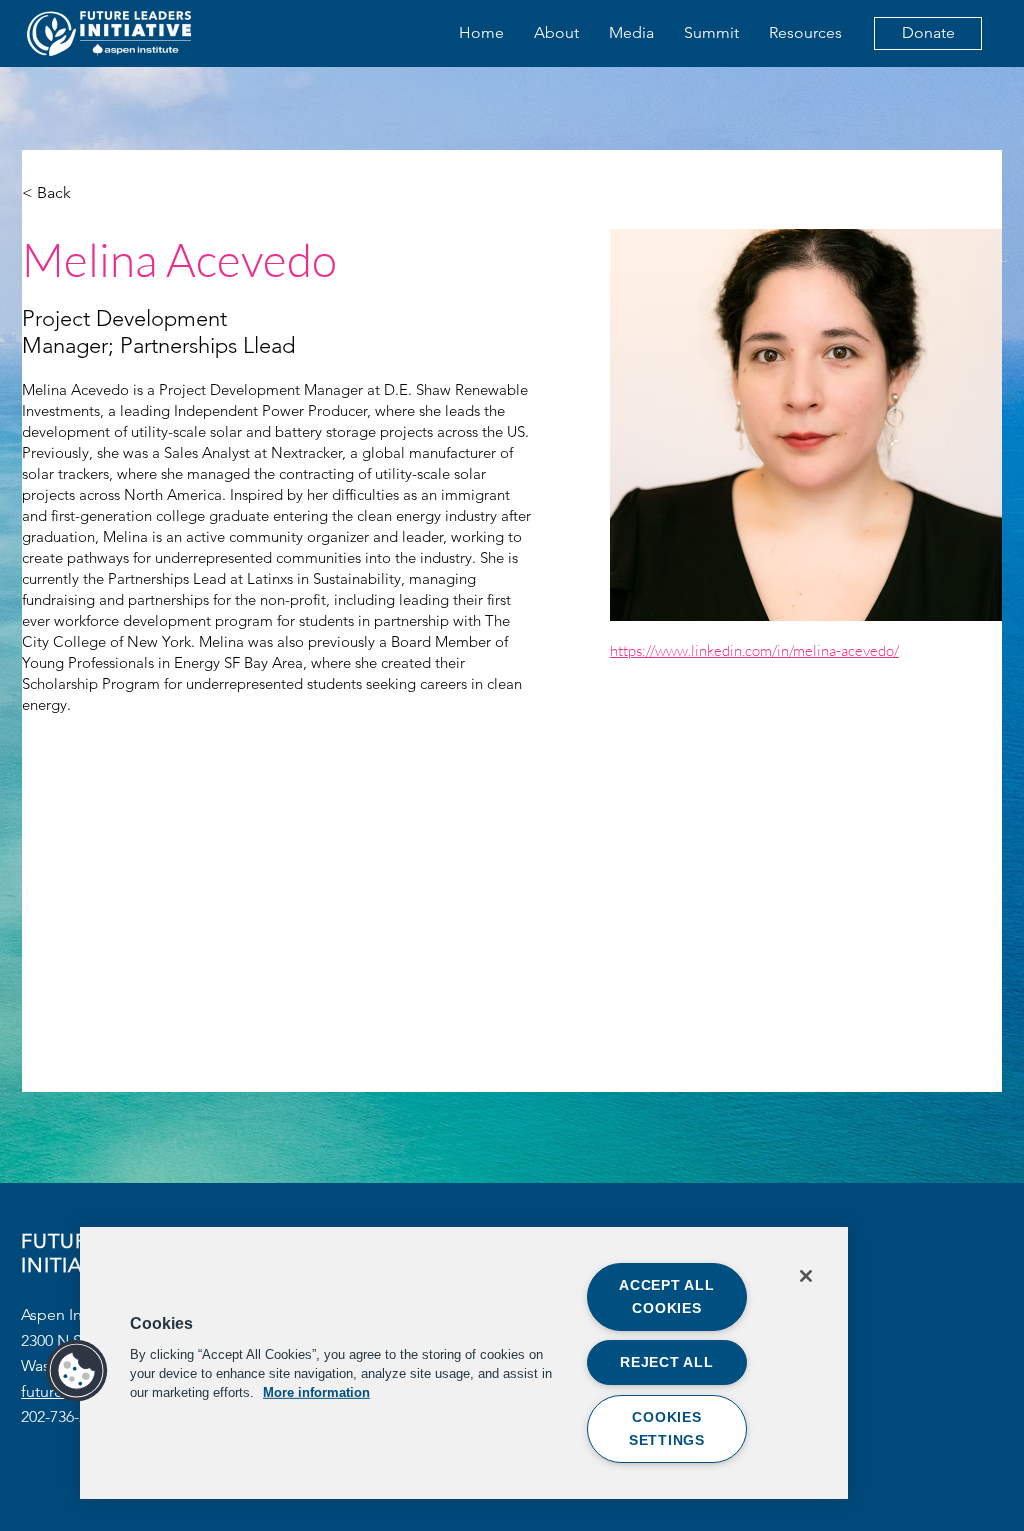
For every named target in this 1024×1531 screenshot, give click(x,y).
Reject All (666, 1362)
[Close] (806, 1276)
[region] (464, 1363)
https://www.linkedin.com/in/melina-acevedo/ (754, 650)
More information (316, 1392)
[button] (77, 1371)
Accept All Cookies (666, 1296)
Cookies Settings (667, 1428)
